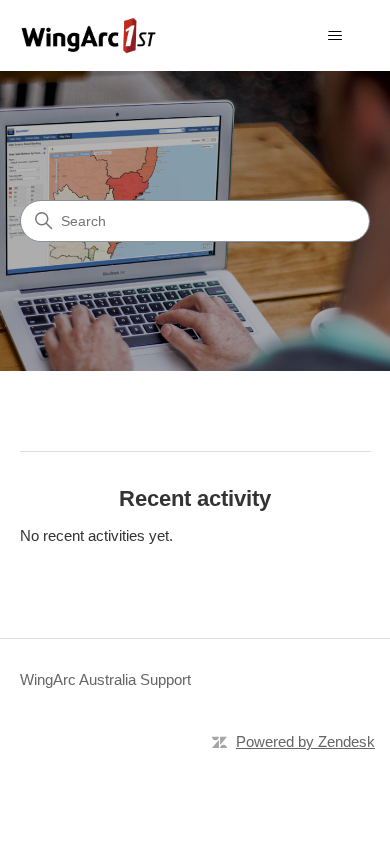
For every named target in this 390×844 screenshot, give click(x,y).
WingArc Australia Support (105, 679)
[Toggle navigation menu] (335, 36)
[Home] (89, 35)
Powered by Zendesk (305, 741)
